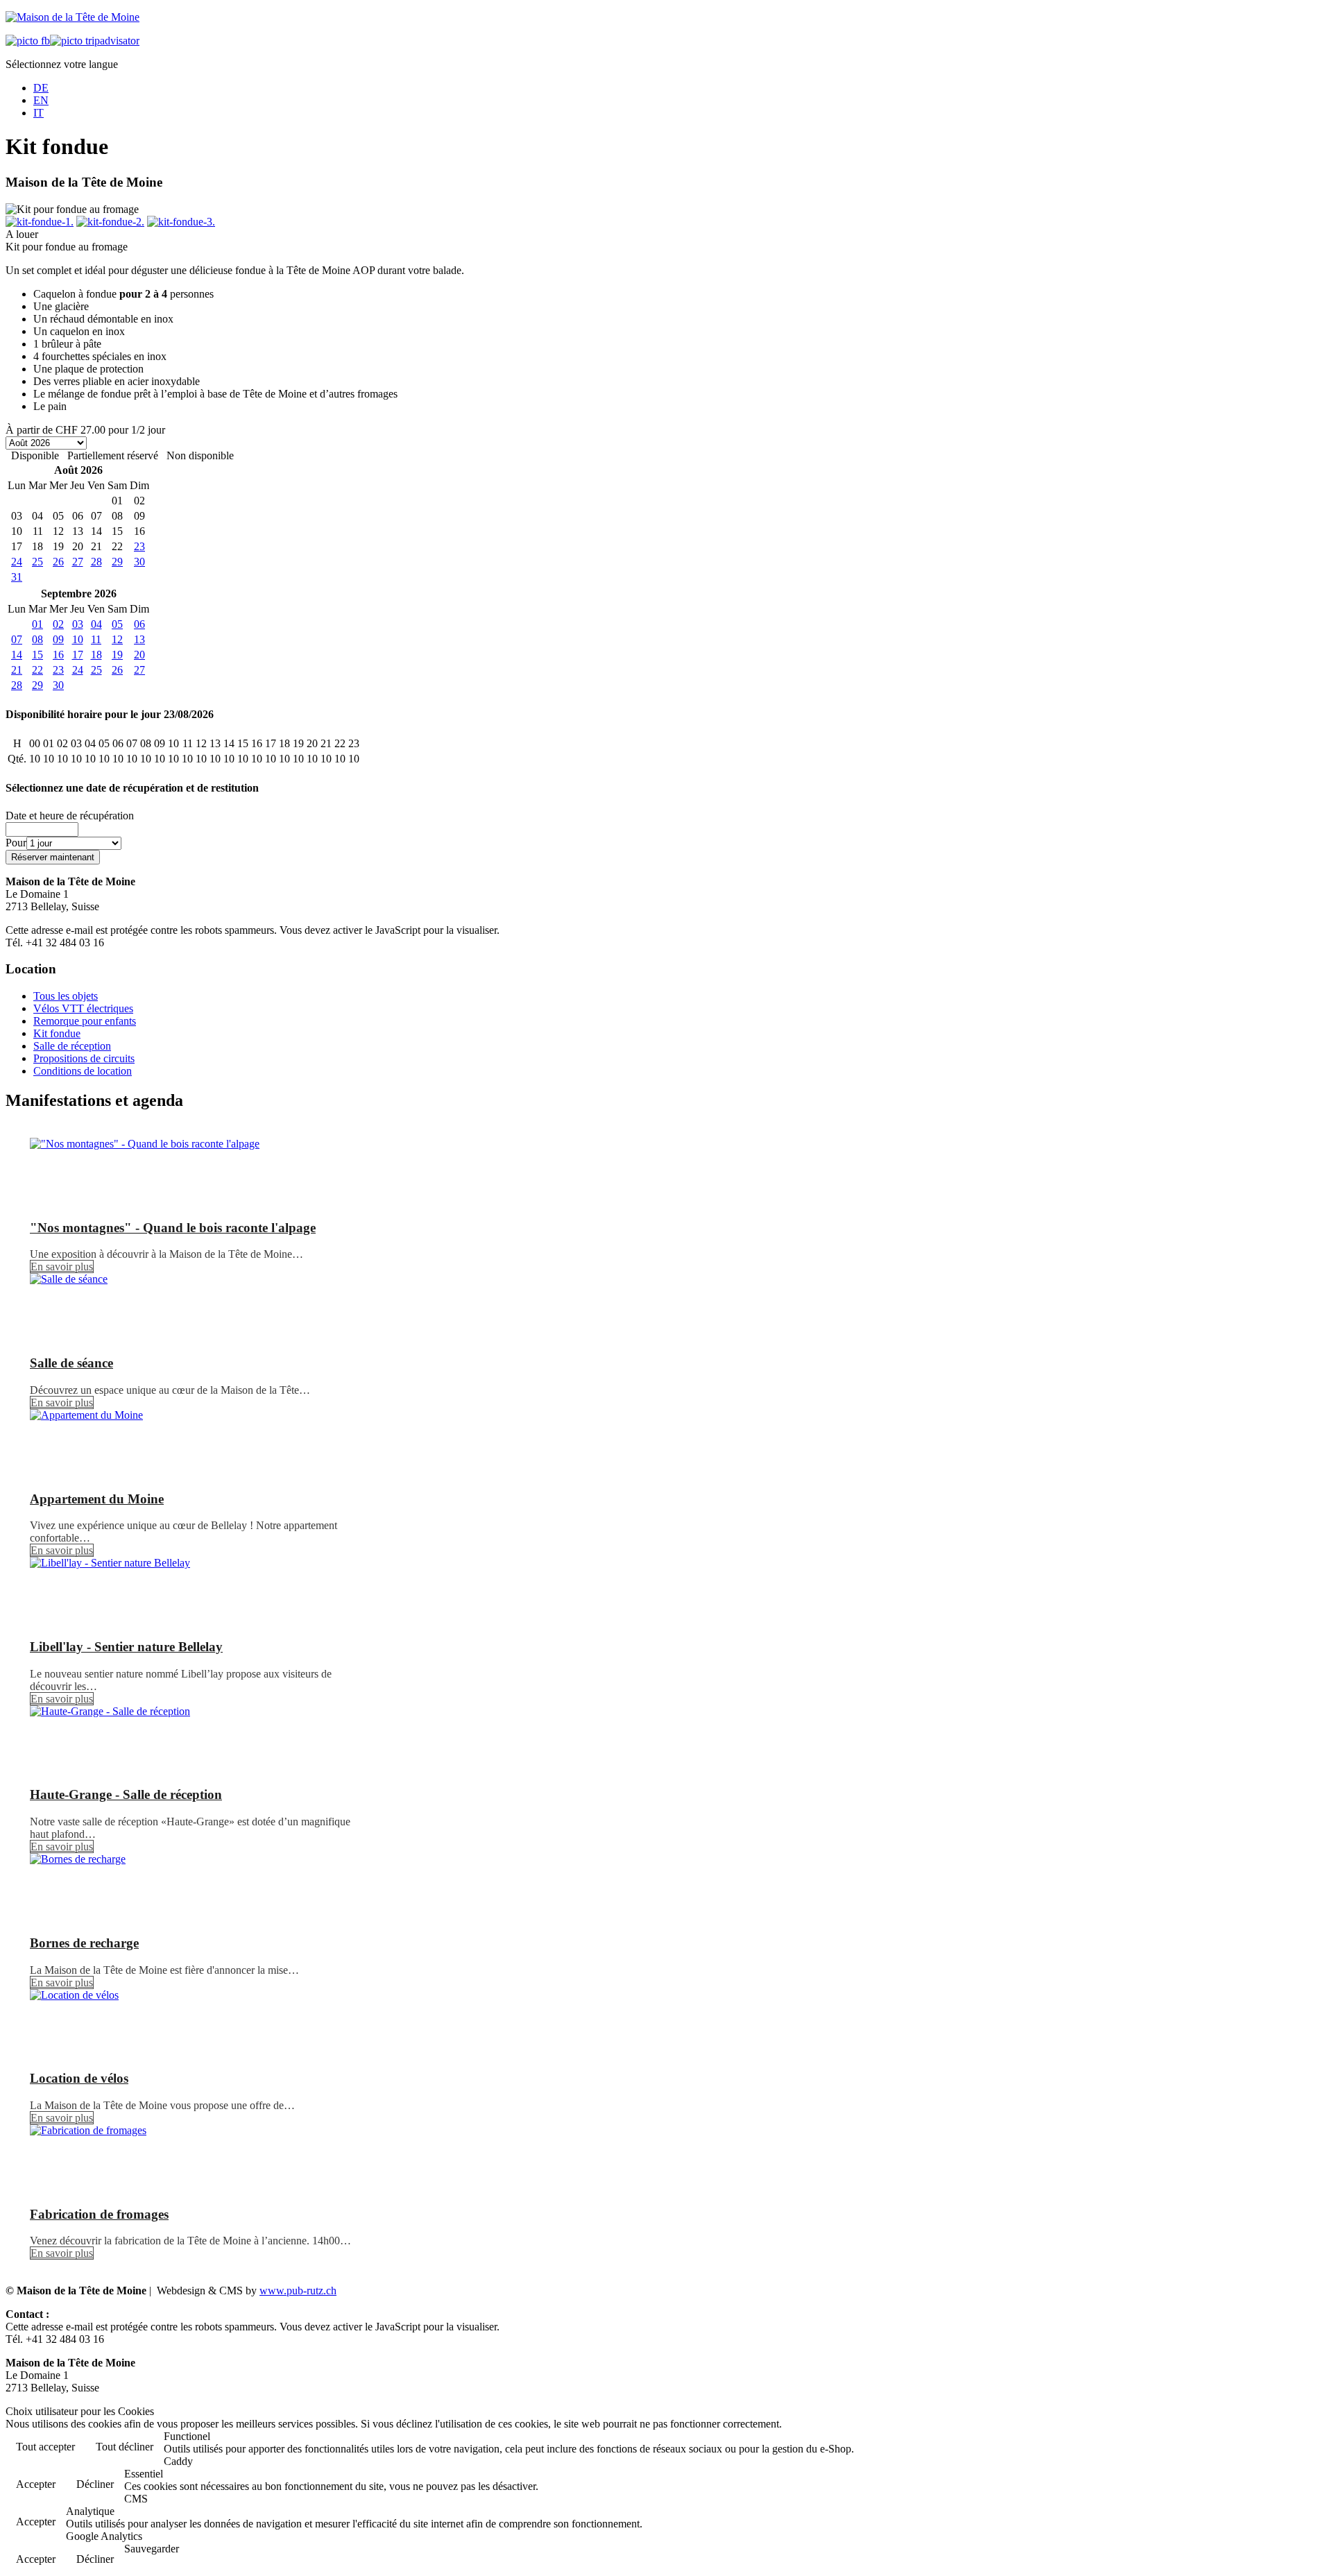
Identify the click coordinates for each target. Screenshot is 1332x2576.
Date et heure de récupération (70, 816)
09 (58, 639)
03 (78, 624)
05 (117, 624)
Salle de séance (71, 1363)
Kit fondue (57, 1033)
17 (78, 655)
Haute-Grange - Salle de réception (126, 1794)
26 (58, 562)
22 (37, 670)
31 (17, 577)
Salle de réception (72, 1046)
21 (17, 670)
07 (17, 639)
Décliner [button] (95, 2484)
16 (58, 655)
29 (117, 562)
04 (96, 624)
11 (96, 639)
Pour (16, 843)
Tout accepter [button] (45, 2447)
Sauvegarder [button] (152, 2549)
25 (37, 562)
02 (58, 624)
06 (139, 624)
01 (37, 624)
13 (139, 639)
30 (139, 562)
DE (41, 88)
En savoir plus (62, 1266)
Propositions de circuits (84, 1058)
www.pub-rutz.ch (298, 2291)
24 (17, 562)
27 (78, 562)
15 (37, 655)
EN (41, 100)
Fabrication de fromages (99, 2214)
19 (117, 655)
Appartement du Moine (97, 1499)
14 (17, 655)
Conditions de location (83, 1071)
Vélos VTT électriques (83, 1008)
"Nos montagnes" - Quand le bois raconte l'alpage (173, 1228)
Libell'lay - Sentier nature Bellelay (126, 1647)
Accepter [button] (36, 2484)
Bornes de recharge (84, 1943)
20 (139, 655)
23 (139, 546)
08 (37, 639)
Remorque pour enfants (85, 1021)
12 (117, 639)
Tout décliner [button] (125, 2447)
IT (39, 113)
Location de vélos (79, 2078)
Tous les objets (66, 996)
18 (96, 655)
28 (96, 562)
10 (78, 639)
